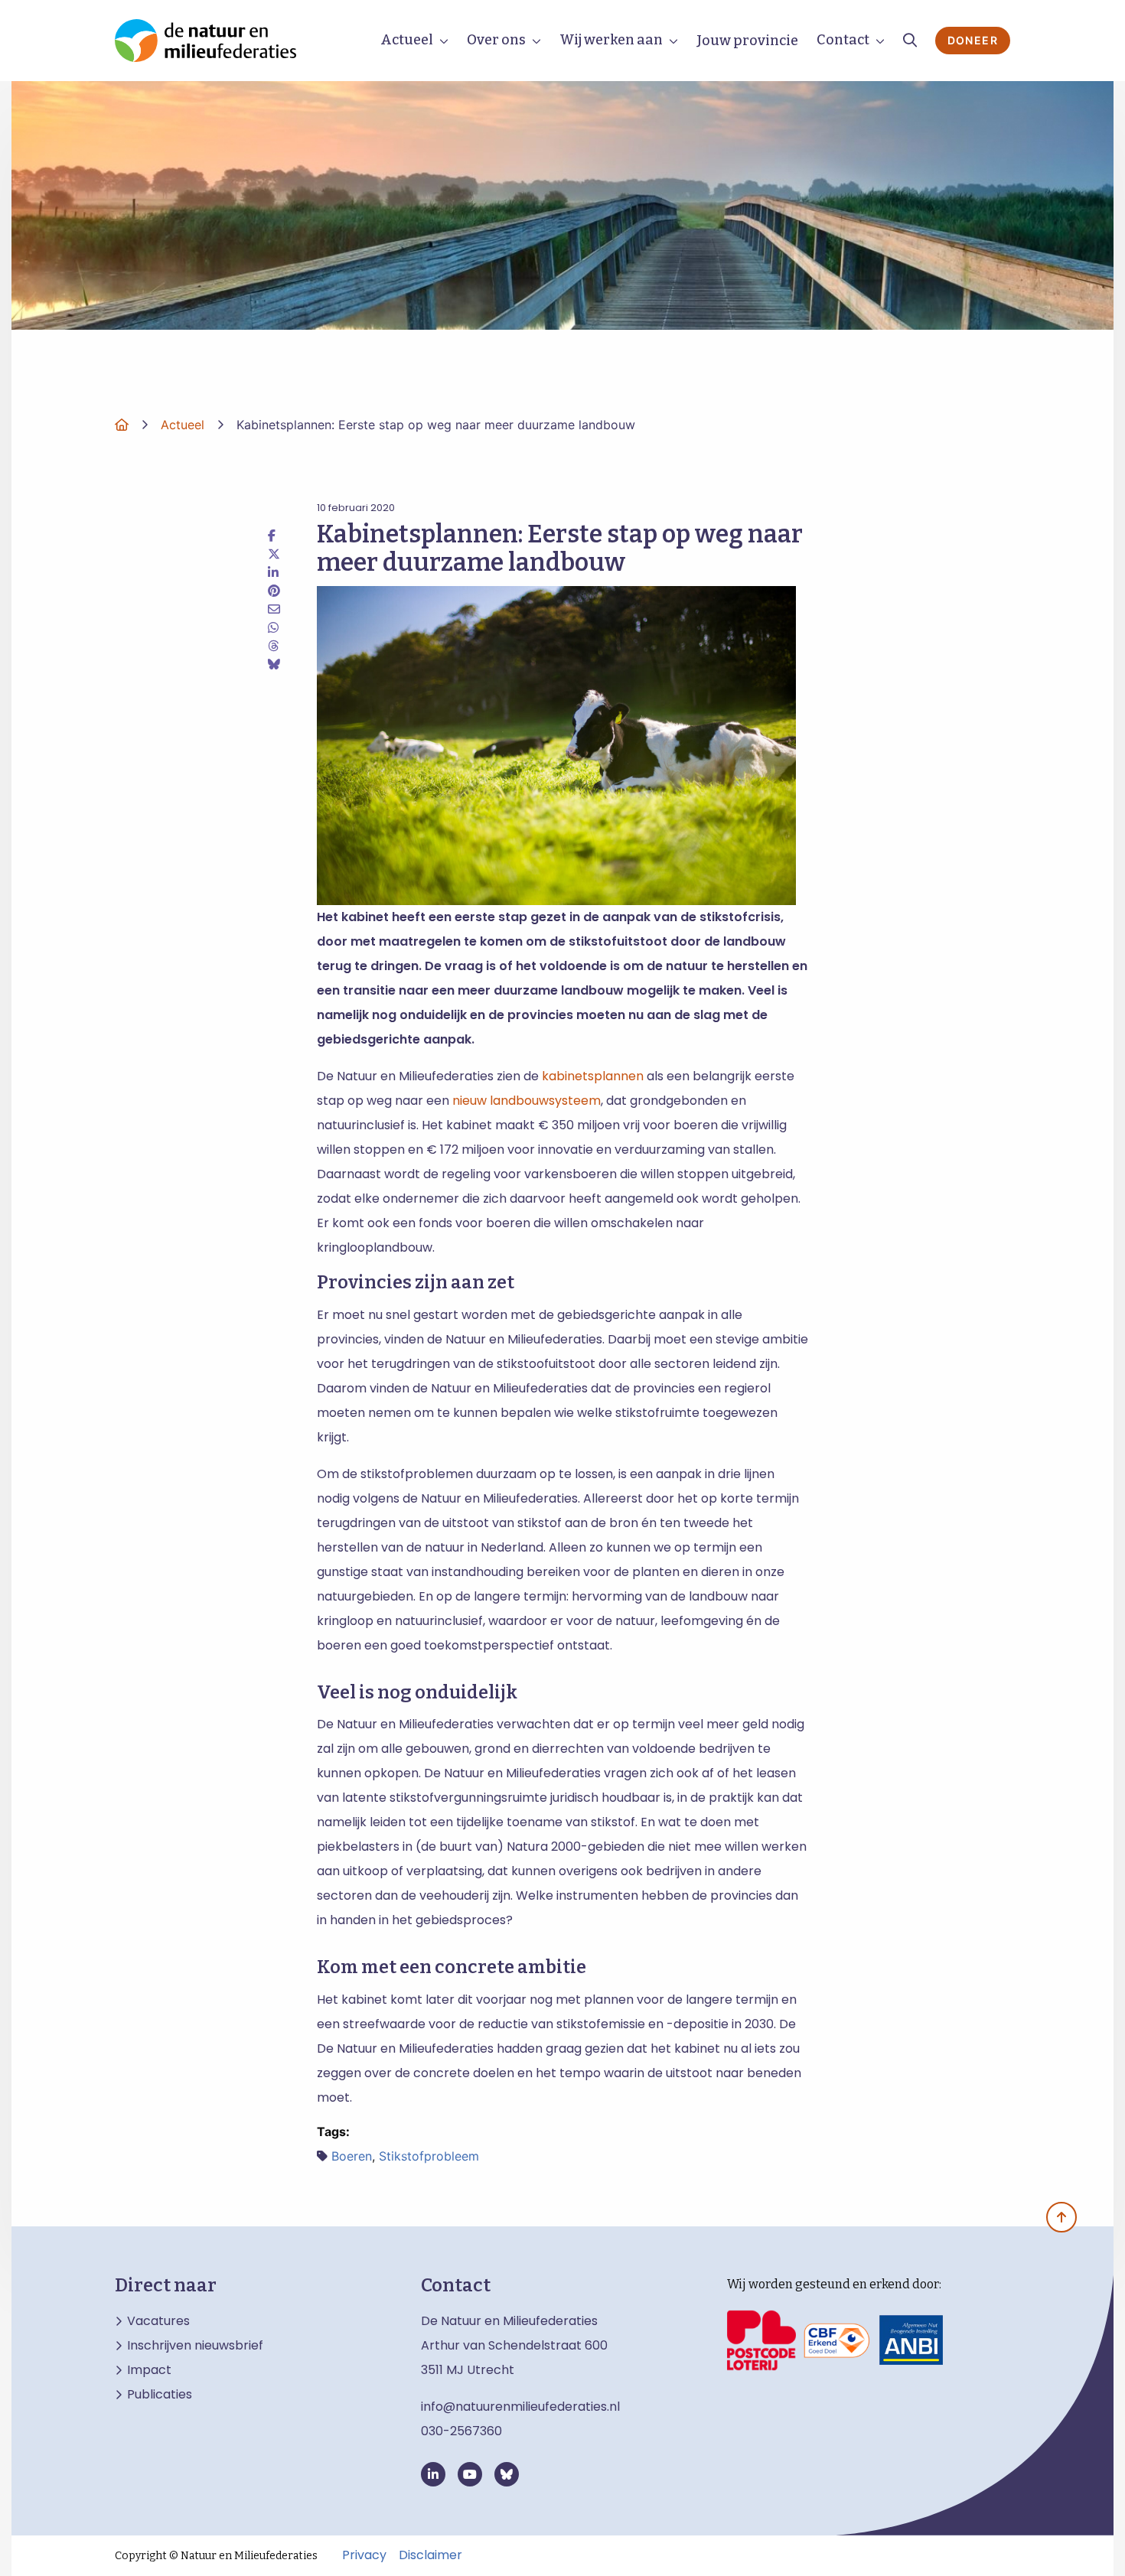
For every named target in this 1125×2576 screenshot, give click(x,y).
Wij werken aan (611, 40)
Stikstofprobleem (429, 2156)
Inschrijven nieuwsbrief (195, 2346)
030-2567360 (461, 2431)
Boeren (352, 2156)
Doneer (973, 40)
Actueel (407, 40)
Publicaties (160, 2395)
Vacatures (158, 2321)
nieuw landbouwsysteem (527, 1101)
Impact (149, 2370)
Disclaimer (430, 2555)
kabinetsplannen (593, 1076)
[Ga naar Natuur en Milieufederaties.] (122, 425)
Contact (843, 40)
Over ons (496, 40)
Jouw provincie (747, 41)
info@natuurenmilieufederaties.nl (520, 2407)
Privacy (364, 2555)
